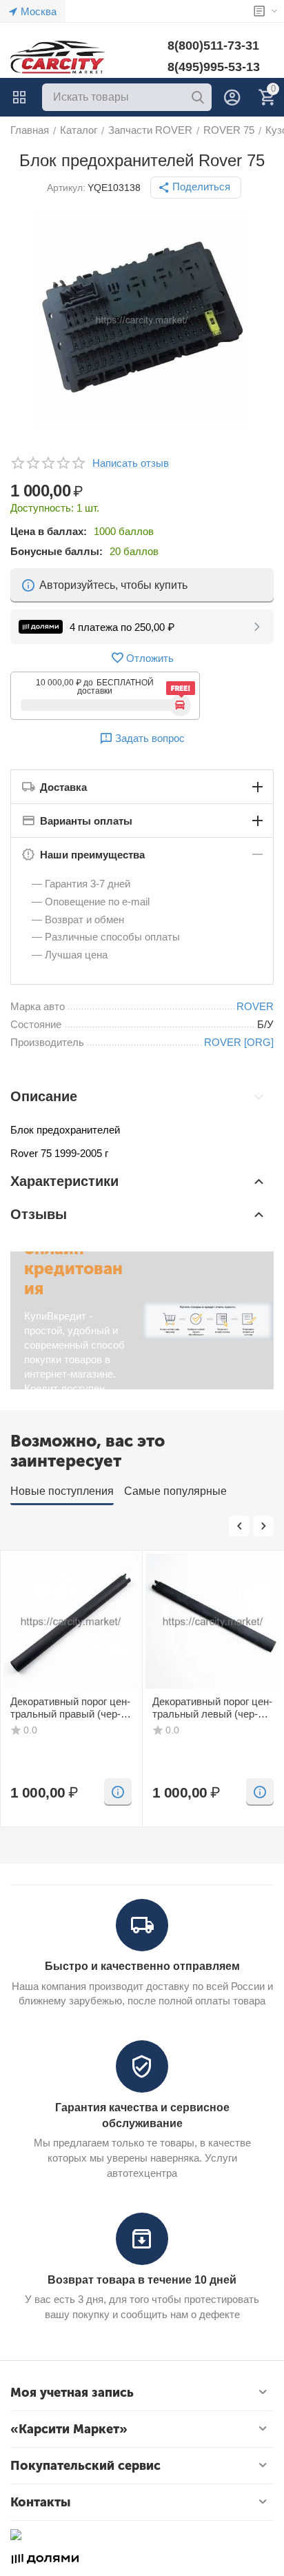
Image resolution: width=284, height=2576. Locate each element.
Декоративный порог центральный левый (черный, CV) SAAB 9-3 (212, 1708)
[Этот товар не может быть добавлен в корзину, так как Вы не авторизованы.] (118, 1792)
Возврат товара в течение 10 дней (142, 2280)
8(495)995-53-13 (214, 67)
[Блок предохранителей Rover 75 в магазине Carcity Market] (142, 320)
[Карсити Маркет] (59, 57)
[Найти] (198, 97)
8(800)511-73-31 (213, 46)
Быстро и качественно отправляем (142, 1966)
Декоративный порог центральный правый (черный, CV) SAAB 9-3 (70, 1708)
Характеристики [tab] (64, 1181)
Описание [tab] (44, 1096)
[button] (196, 188)
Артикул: (66, 188)
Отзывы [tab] (39, 1214)
